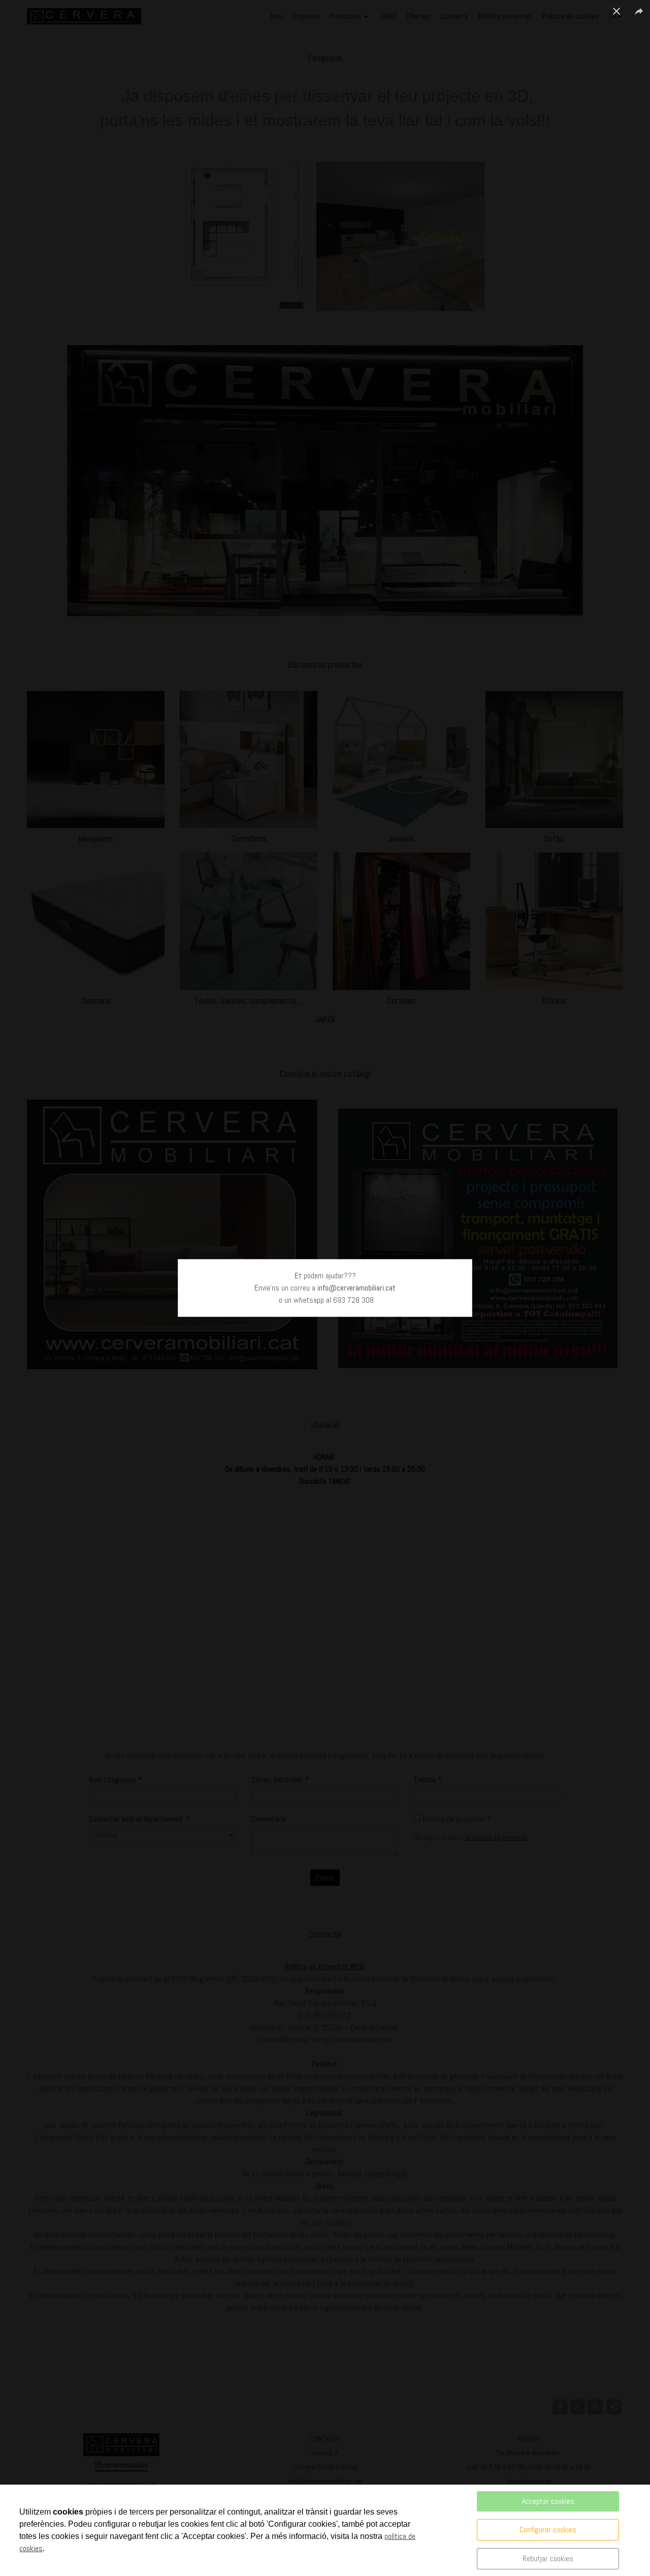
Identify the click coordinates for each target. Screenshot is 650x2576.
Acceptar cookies (548, 2501)
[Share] (639, 11)
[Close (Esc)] (616, 11)
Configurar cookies (548, 2530)
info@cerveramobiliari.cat (356, 1288)
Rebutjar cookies (548, 2558)
